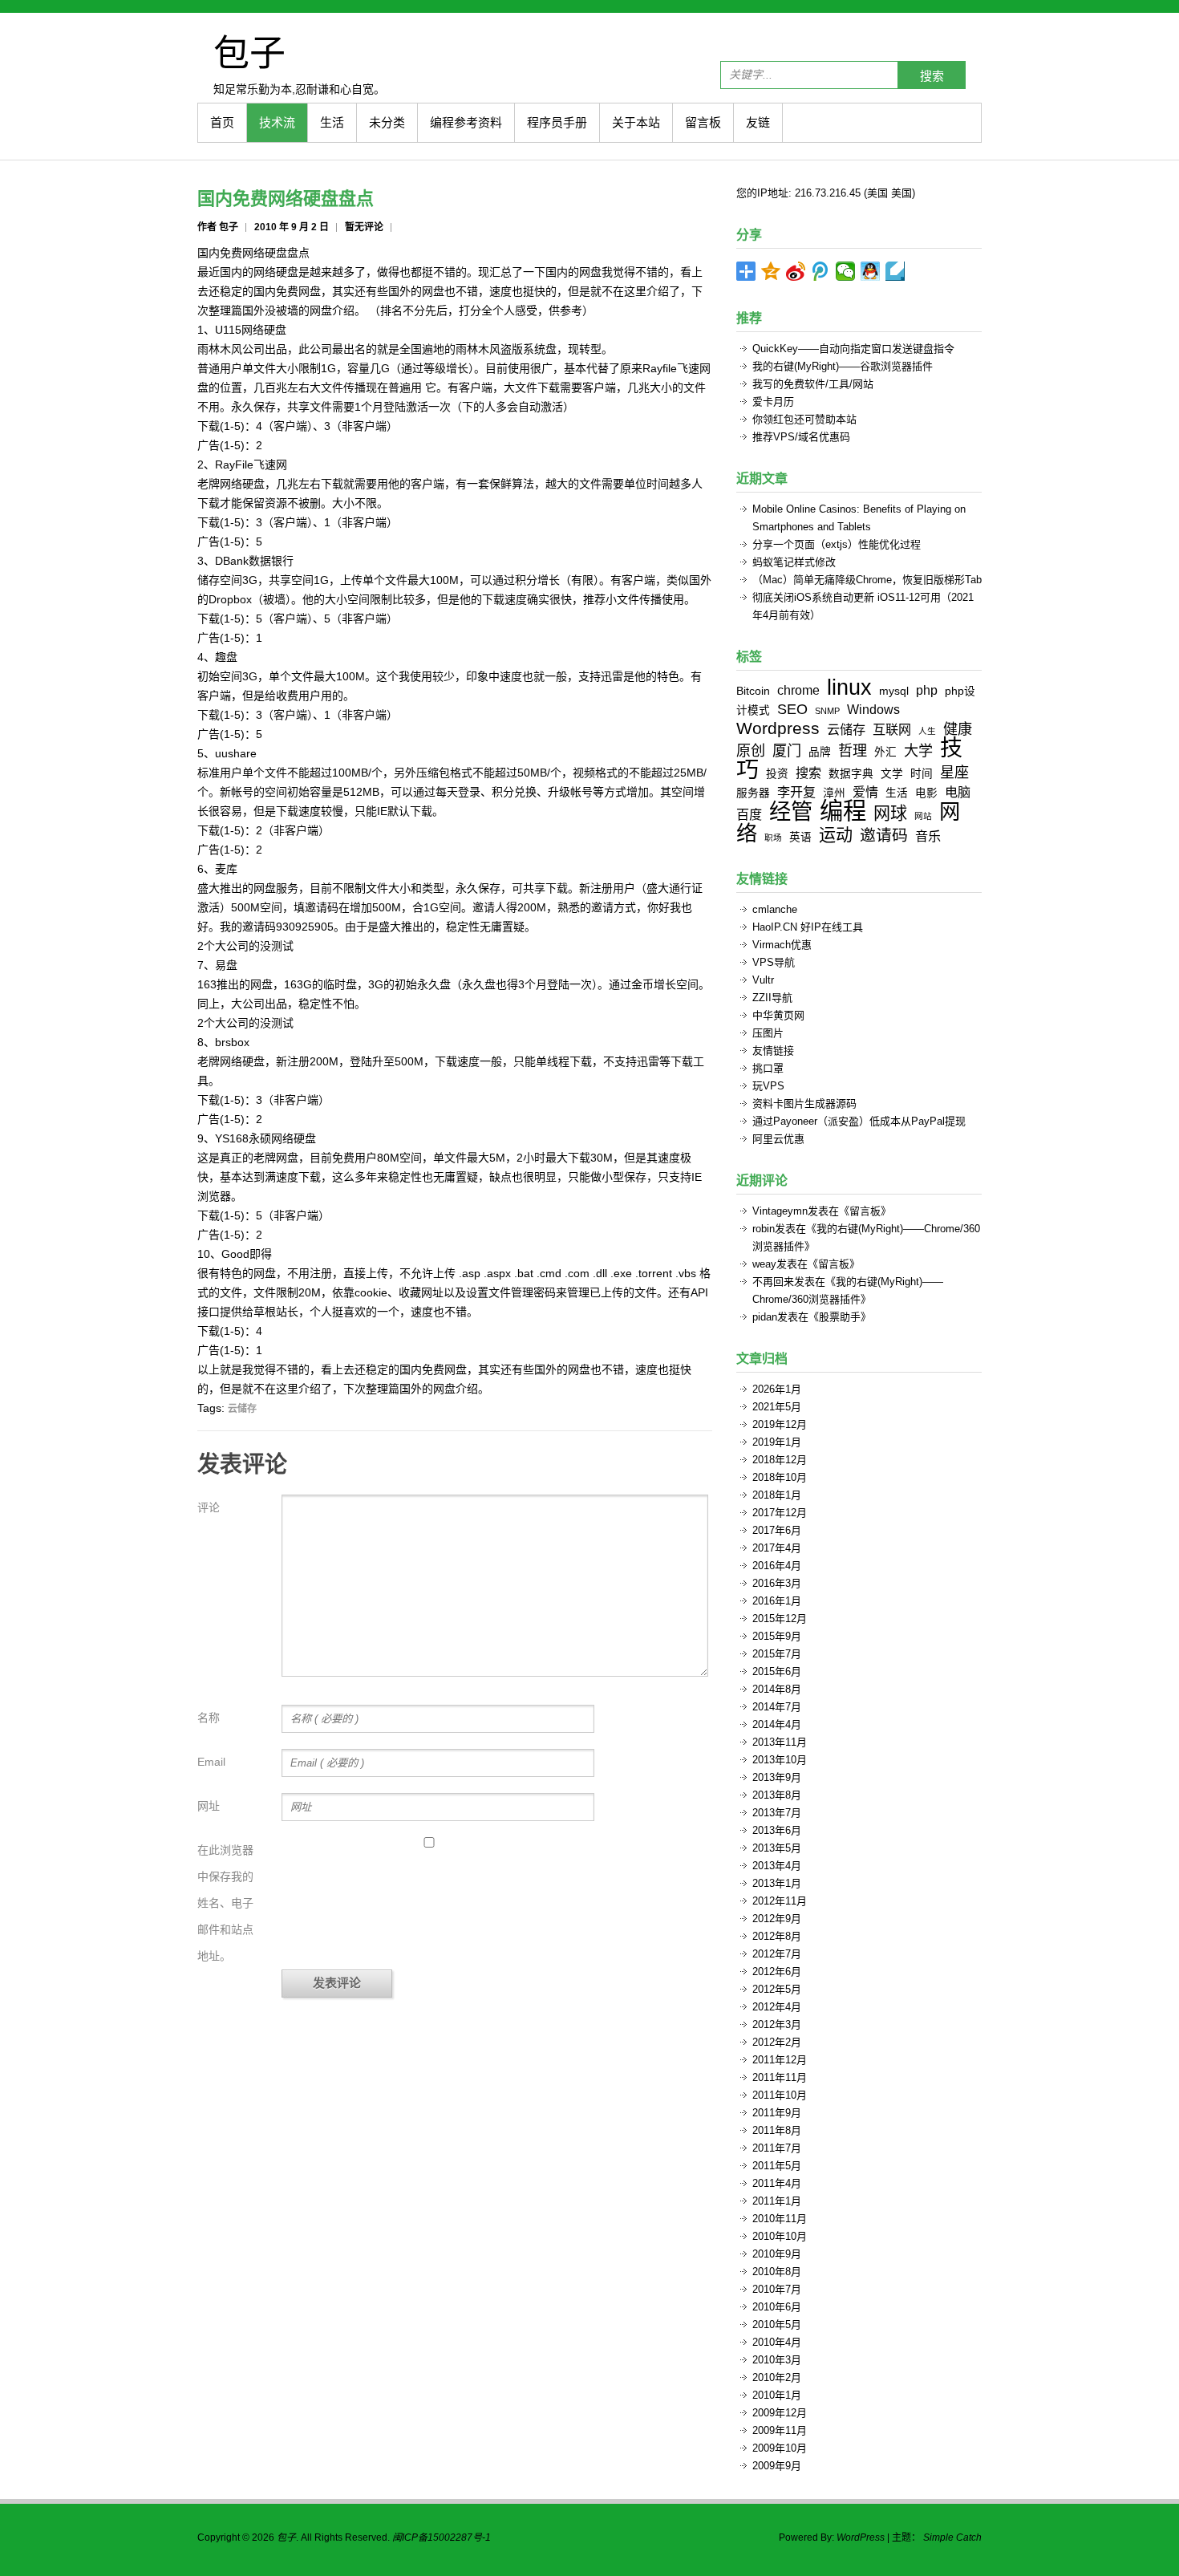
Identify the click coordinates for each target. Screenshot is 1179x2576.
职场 (773, 838)
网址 (209, 1806)
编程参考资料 (466, 122)
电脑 (958, 792)
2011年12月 (780, 2060)
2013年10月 (780, 1760)
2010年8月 (777, 2272)
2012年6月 (777, 1972)
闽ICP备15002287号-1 (442, 2537)
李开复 (796, 792)
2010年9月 (777, 2254)
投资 (777, 774)
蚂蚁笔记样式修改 (794, 562)
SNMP (827, 711)
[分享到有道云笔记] (895, 271)
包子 (249, 52)
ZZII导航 (772, 998)
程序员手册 (557, 122)
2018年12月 (780, 1460)
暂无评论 (364, 227)
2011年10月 (780, 2095)
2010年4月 (777, 2342)
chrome (798, 690)
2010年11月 (780, 2219)
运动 (836, 835)
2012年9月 (777, 1919)
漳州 (834, 793)
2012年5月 (777, 1989)
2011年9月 (777, 2113)
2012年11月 (780, 1901)
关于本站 (636, 122)
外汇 (885, 752)
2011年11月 (780, 2077)
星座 (954, 773)
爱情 (865, 792)
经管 (791, 811)
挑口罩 (768, 1068)
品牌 (820, 752)
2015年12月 (780, 1619)
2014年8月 (777, 1689)
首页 (222, 122)
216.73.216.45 (828, 193)
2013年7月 (777, 1813)
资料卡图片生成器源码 (804, 1103)
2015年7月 (777, 1654)
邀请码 (884, 835)
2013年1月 (777, 1883)
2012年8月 (777, 1936)
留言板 (703, 122)
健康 (958, 729)
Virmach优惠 (782, 945)
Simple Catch (952, 2537)
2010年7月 (777, 2289)
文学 (892, 774)
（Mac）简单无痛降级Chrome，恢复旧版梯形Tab (867, 580)
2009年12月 (780, 2413)
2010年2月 (777, 2377)
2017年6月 (777, 1530)
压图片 (768, 1033)
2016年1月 (777, 1601)
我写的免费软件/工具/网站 (813, 384)
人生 (927, 731)
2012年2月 (777, 2042)
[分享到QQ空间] (771, 271)
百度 (749, 814)
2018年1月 (777, 1495)
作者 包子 (218, 227)
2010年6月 (777, 2307)
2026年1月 (777, 1389)
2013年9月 (777, 1777)
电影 (926, 793)
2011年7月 (777, 2148)
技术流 (277, 122)
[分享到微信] (846, 271)
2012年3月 (777, 2024)
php (927, 690)
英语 (800, 837)
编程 (843, 811)
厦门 (787, 751)
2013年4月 (777, 1866)
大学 (918, 751)
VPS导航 (774, 962)
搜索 (932, 76)
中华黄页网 (778, 1015)
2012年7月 (777, 1954)
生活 (332, 122)
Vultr (763, 980)
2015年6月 (777, 1671)
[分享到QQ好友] (871, 271)
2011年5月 (777, 2166)
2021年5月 (777, 1407)
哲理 (853, 751)
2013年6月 (777, 1830)
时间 (922, 774)
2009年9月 (777, 2466)
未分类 (387, 122)
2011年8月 (777, 2130)
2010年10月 (780, 2236)
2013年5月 (777, 1848)
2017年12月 (780, 1513)
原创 (751, 751)
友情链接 (773, 1051)
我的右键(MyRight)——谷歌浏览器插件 (843, 366)
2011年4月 (777, 2183)
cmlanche (775, 909)
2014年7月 (777, 1707)
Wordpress (778, 728)
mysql (894, 691)
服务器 (753, 793)
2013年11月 (780, 1742)
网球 (890, 813)
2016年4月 (777, 1566)
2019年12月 (780, 1424)
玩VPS (768, 1086)
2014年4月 (777, 1724)
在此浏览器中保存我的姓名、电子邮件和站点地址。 (225, 1903)
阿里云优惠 (778, 1139)
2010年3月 (777, 2360)
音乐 (928, 836)
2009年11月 (780, 2430)
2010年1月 (777, 2395)
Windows (873, 709)
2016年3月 (777, 1583)
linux (849, 687)
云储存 (242, 1409)
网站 (923, 816)
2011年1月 (777, 2201)
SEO (792, 709)
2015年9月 (777, 1636)
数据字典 (851, 774)
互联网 (892, 729)
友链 (758, 122)
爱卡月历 (773, 402)
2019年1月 (777, 1442)
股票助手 (840, 1317)
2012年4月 (777, 2007)
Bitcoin (753, 691)
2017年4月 (777, 1548)
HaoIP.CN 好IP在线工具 (808, 927)
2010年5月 (777, 2324)
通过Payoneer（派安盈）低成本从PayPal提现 (859, 1121)
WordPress (861, 2537)
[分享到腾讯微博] (821, 271)
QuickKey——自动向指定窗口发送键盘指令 (853, 349)
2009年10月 (780, 2448)
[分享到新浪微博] (796, 271)
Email (211, 1762)
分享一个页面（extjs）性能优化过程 (837, 544)
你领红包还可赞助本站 (804, 419)
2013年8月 (777, 1795)
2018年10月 (780, 1477)
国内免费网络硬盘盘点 (286, 199)
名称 (209, 1718)
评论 (209, 1507)
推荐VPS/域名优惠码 (801, 437)
